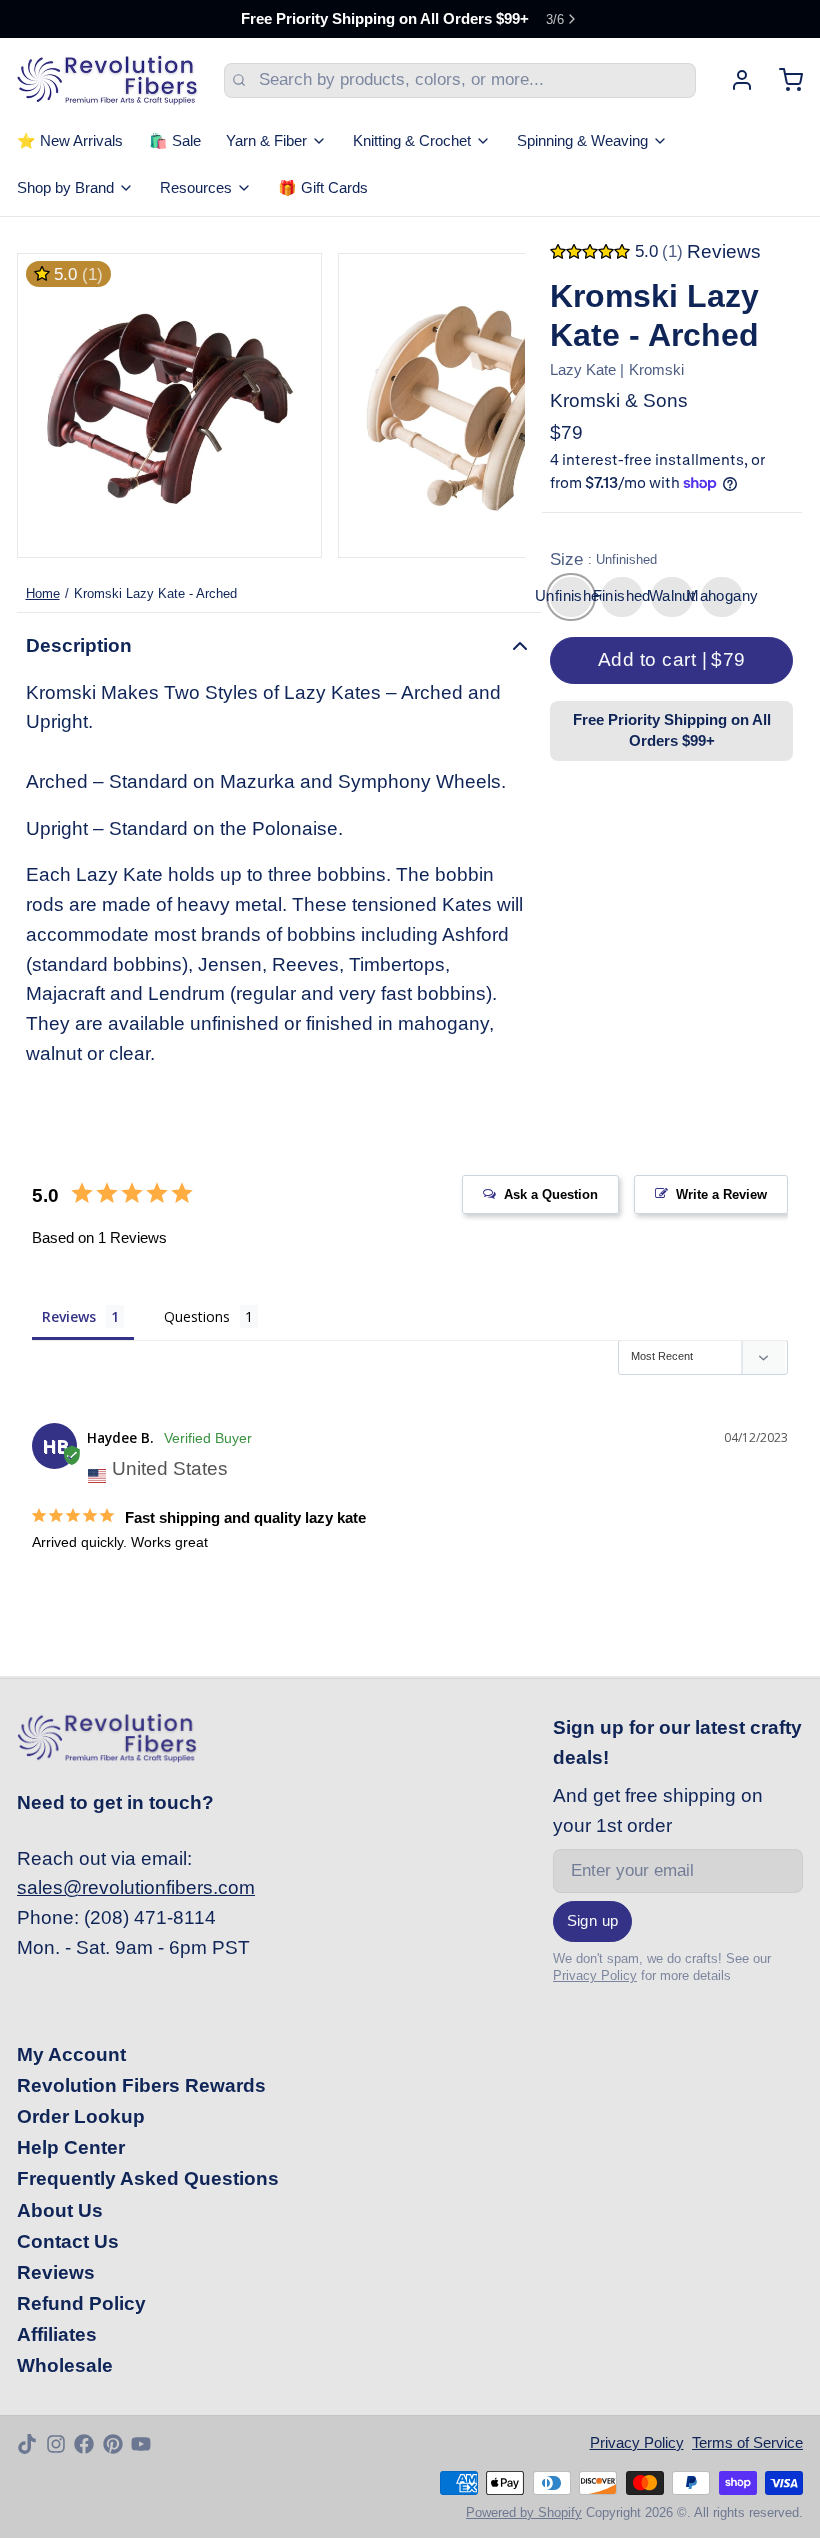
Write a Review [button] (721, 1194)
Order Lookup (81, 2116)
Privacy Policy (595, 1975)
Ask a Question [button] (551, 1194)
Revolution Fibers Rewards (141, 2085)
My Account (71, 2054)
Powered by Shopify (524, 2512)
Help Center (71, 2147)
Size (603, 559)
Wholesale (65, 2365)
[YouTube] (141, 2444)
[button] (671, 661)
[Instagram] (56, 2444)
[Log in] (733, 80)
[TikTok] (27, 2444)
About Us (60, 2210)
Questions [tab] (197, 1316)
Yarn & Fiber (266, 141)
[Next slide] (492, 405)
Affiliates (57, 2334)
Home (43, 593)
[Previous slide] (49, 405)
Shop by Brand (65, 188)
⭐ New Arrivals (70, 141)
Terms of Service (747, 2443)
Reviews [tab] (69, 1316)
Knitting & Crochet (412, 141)
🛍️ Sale (175, 141)
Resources (196, 188)
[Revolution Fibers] (107, 80)
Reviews (56, 2272)
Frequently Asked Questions (148, 2178)
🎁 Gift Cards (323, 188)
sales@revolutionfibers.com (136, 1887)
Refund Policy (81, 2303)
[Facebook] (84, 2444)
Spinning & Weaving (582, 141)
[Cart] (782, 80)
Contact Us (68, 2241)
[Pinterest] (113, 2444)
